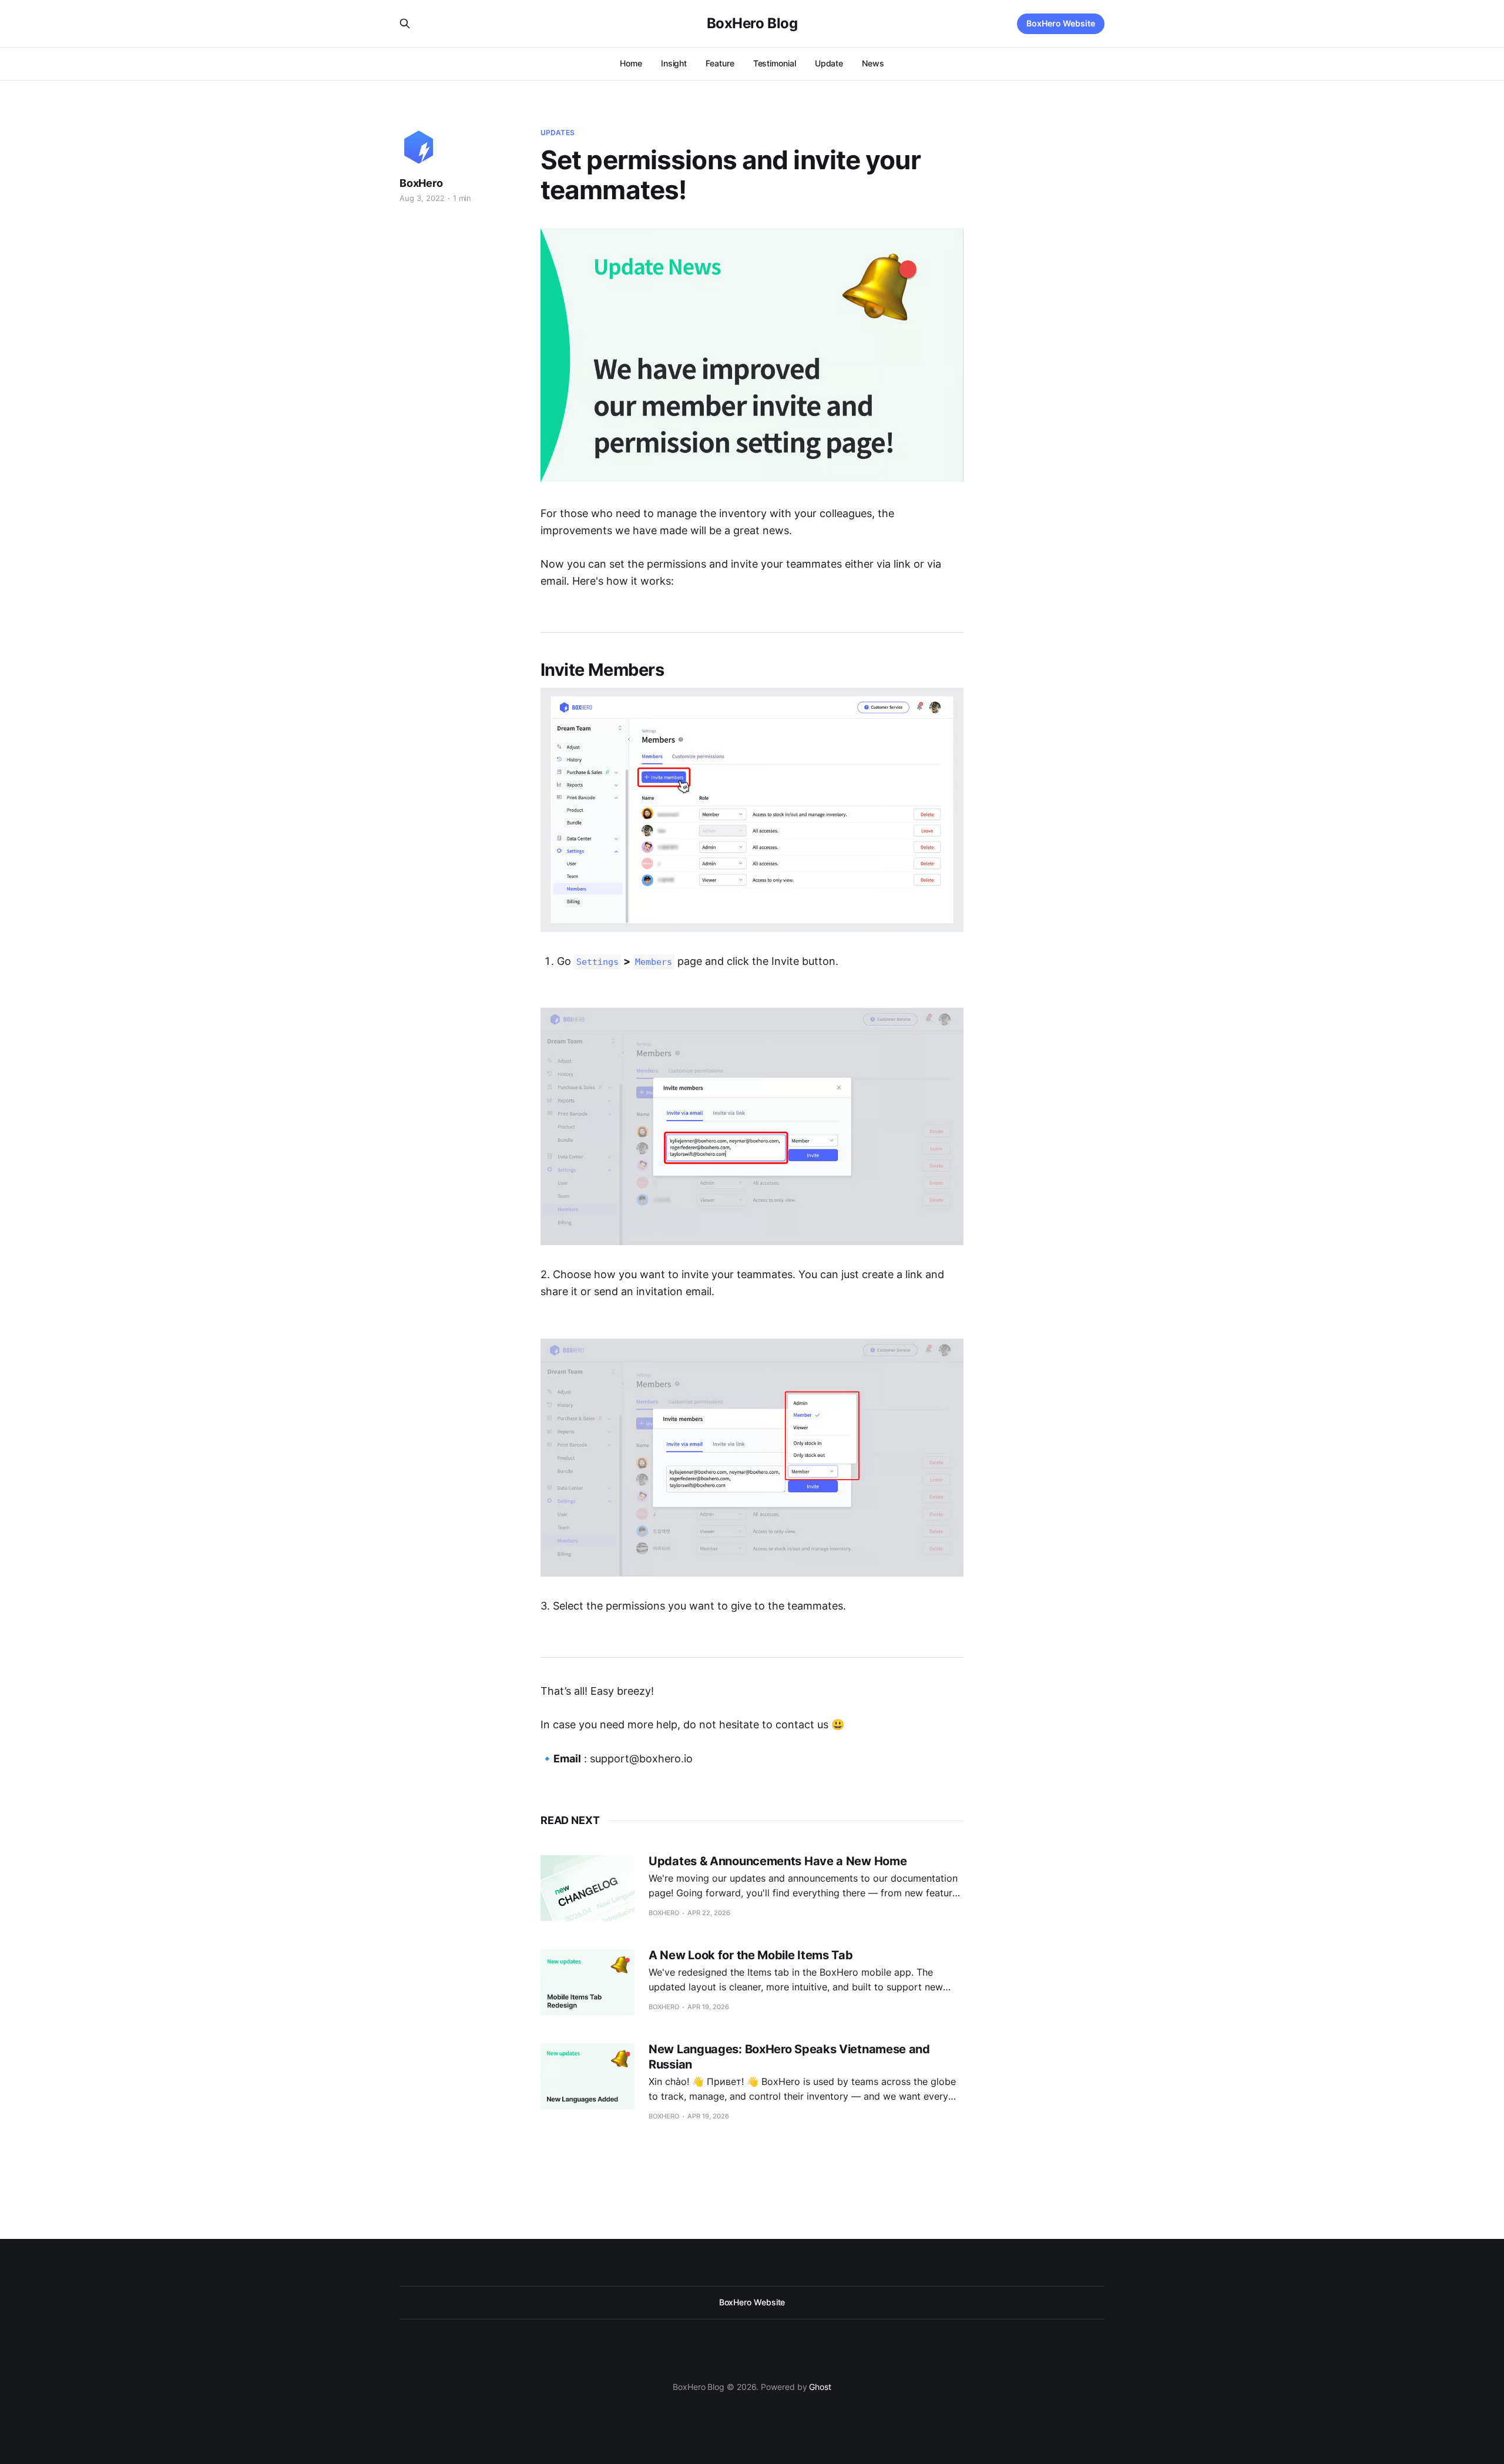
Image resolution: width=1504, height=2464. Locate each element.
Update (829, 63)
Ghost (820, 2387)
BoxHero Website (1061, 23)
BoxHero (421, 183)
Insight (674, 63)
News (873, 63)
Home (631, 63)
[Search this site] (405, 24)
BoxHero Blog (752, 24)
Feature (720, 63)
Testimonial (775, 63)
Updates (558, 133)
